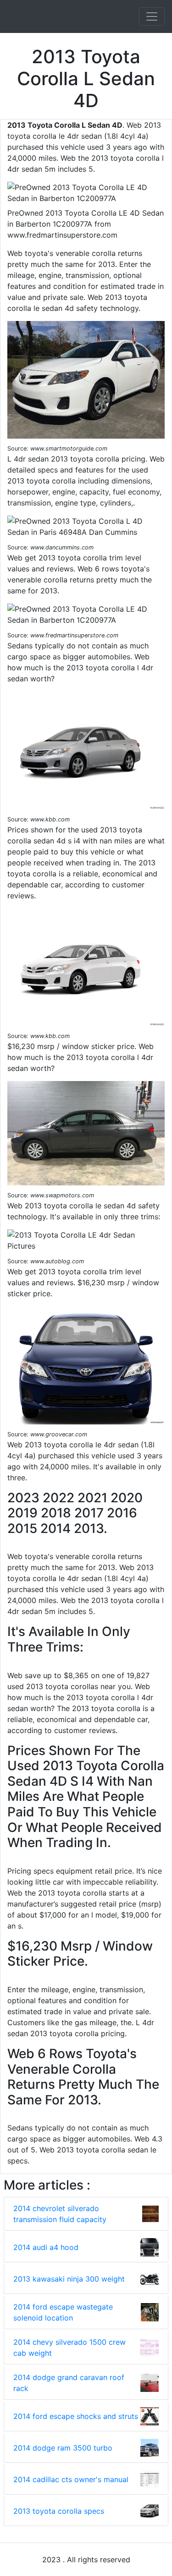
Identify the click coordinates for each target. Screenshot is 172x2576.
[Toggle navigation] (152, 16)
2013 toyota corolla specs (59, 2511)
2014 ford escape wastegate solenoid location (63, 2312)
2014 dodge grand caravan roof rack (69, 2383)
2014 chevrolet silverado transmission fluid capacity (60, 2214)
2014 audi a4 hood (46, 2247)
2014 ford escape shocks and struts (76, 2416)
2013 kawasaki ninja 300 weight (69, 2279)
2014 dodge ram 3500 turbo (63, 2448)
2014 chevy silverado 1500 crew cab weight (69, 2348)
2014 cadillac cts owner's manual (71, 2479)
